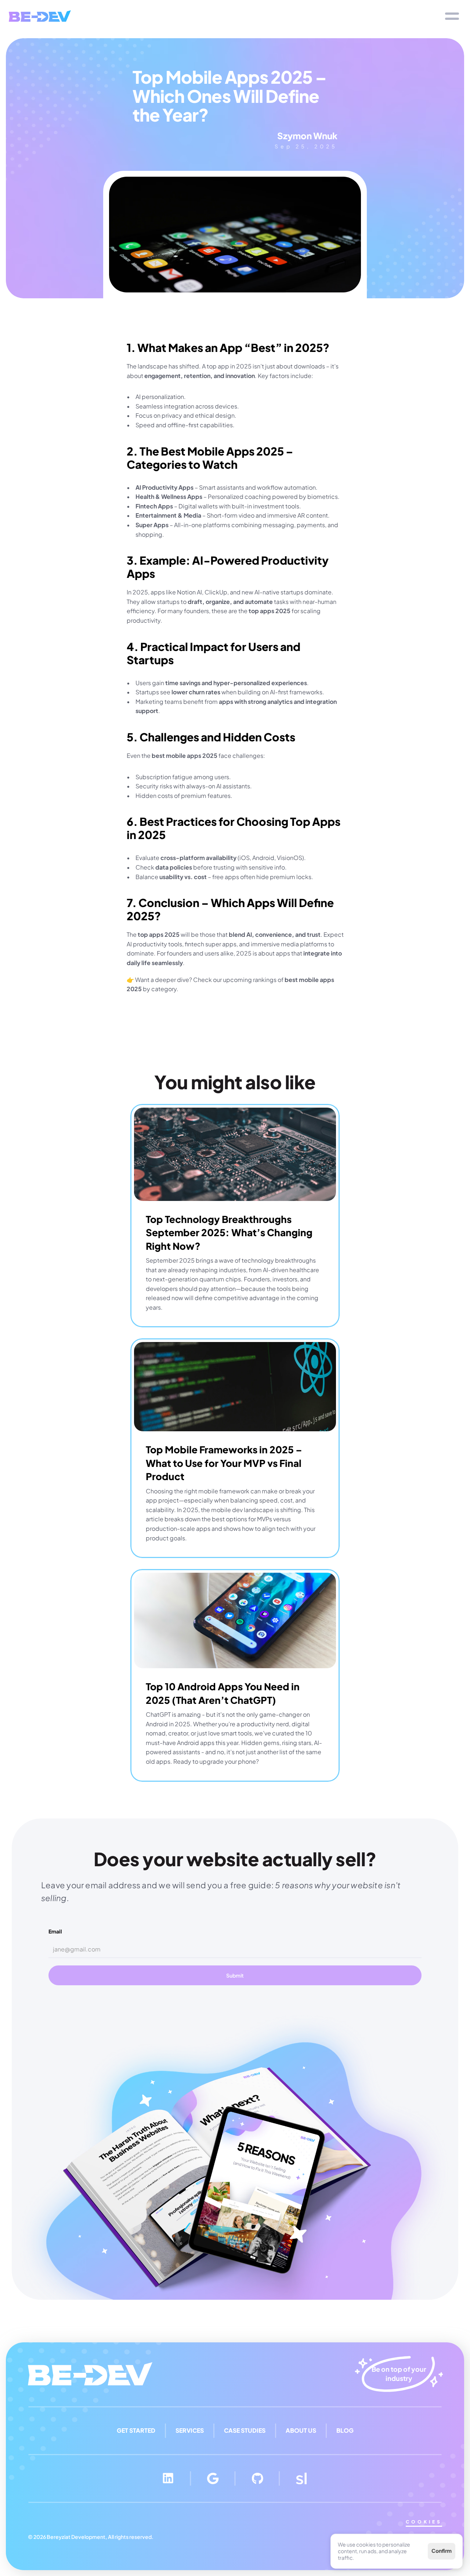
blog (345, 2430)
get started (136, 2430)
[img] (40, 16)
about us (301, 2430)
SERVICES (190, 2430)
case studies (245, 2430)
